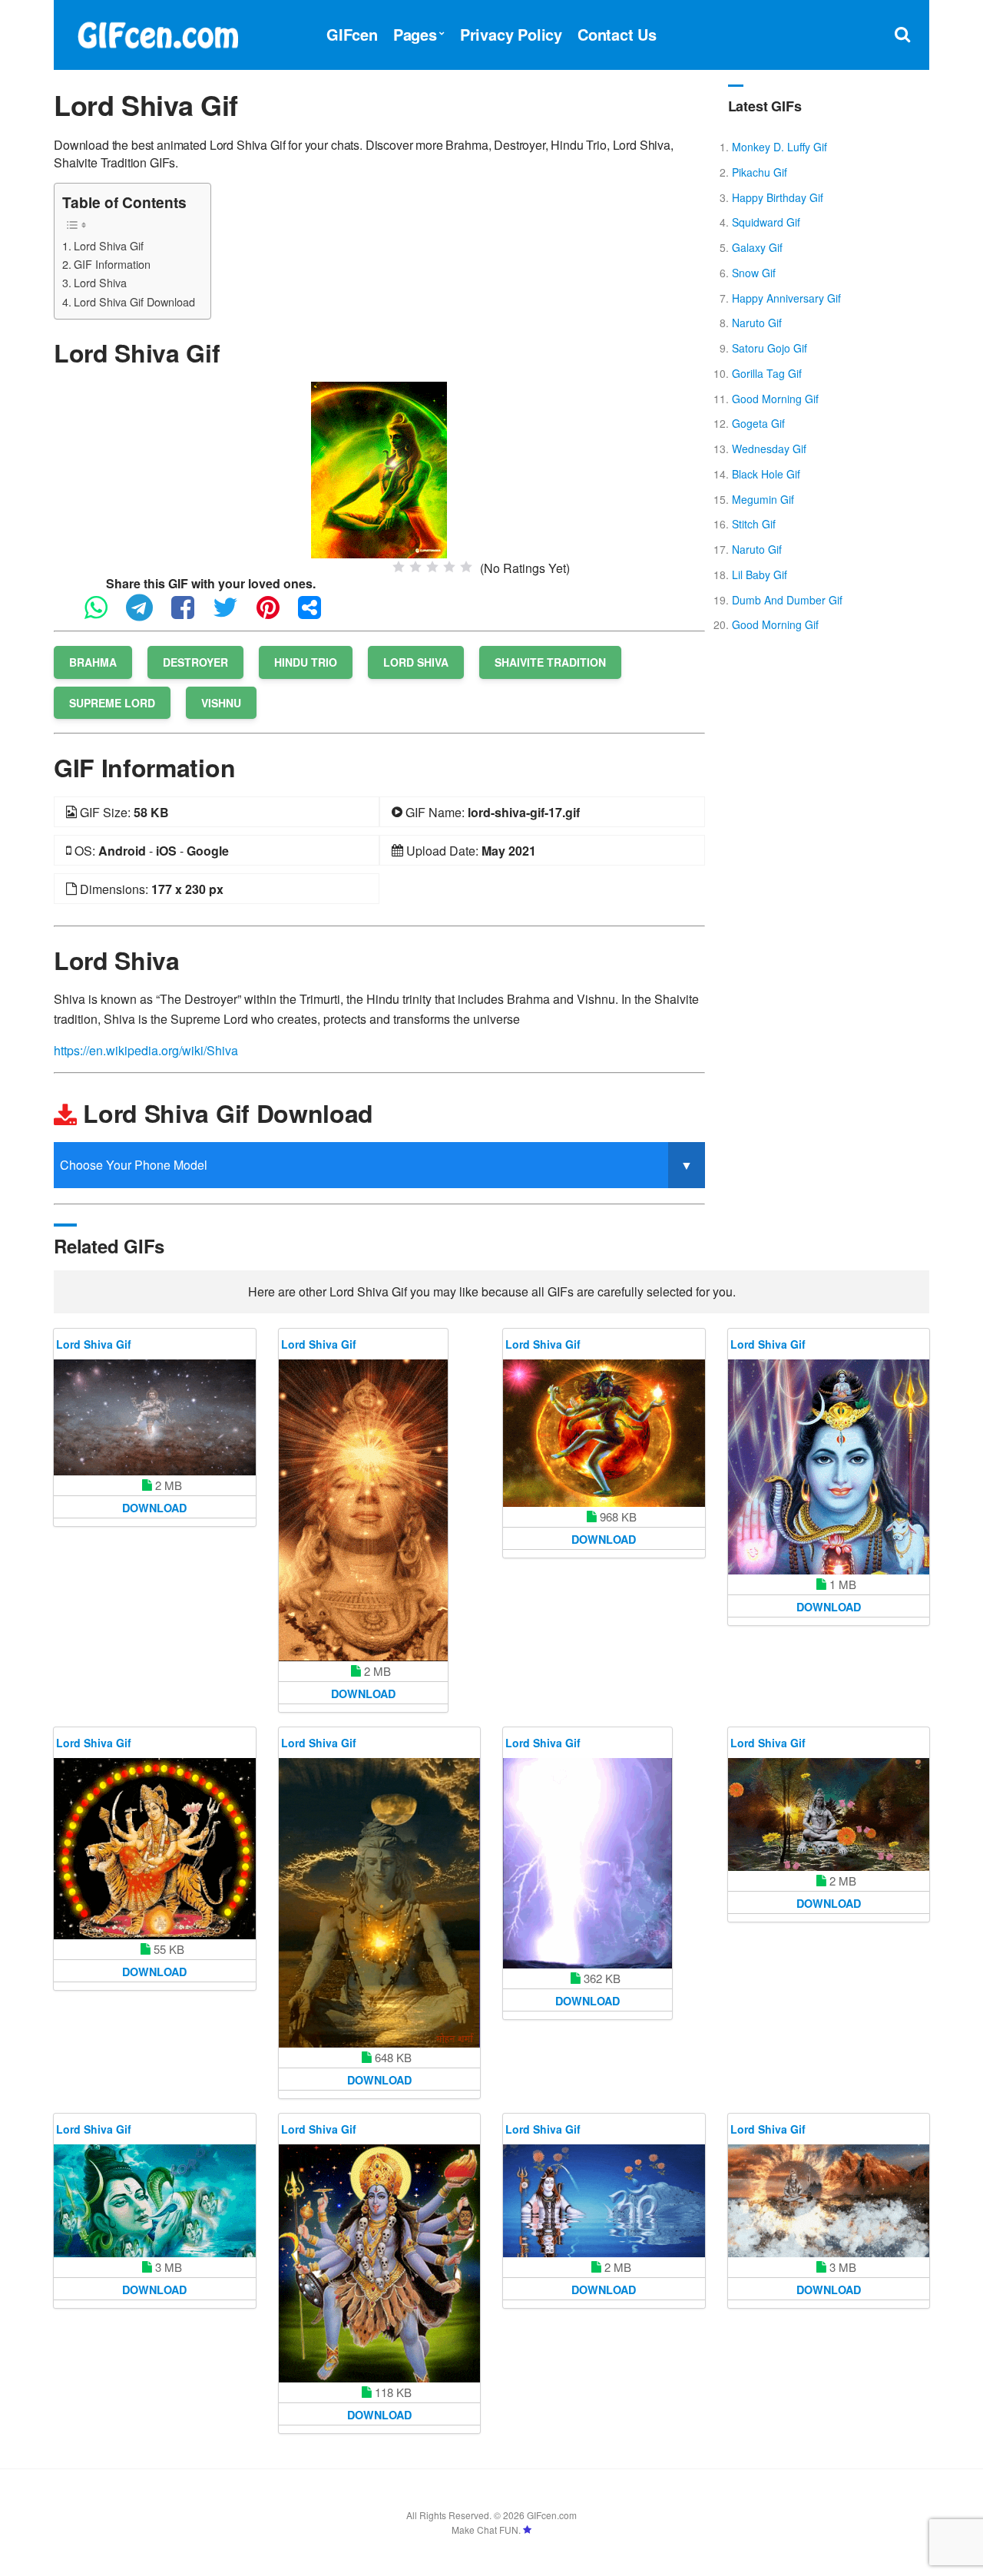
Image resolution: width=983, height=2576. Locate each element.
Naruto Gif (757, 323)
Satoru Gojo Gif (770, 348)
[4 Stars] (449, 567)
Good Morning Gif (775, 399)
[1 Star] (399, 567)
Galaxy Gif (757, 247)
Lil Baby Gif (760, 574)
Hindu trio (306, 662)
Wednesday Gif (769, 449)
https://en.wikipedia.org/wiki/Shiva (146, 1050)
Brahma (93, 662)
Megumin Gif (763, 499)
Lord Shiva (100, 282)
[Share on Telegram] (147, 614)
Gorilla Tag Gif (767, 373)
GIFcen (352, 34)
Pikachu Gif (760, 172)
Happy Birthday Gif (778, 197)
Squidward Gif (766, 222)
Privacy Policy (511, 34)
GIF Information (112, 264)
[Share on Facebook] (190, 614)
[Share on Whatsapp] (104, 614)
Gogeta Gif (758, 423)
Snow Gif (754, 273)
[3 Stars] (432, 567)
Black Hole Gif (766, 474)
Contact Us (617, 34)
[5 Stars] (466, 567)
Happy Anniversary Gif (786, 298)
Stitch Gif (754, 524)
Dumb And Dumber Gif (787, 600)
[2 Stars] (415, 567)
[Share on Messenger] (317, 614)
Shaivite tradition (550, 662)
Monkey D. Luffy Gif (779, 147)
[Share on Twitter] (233, 614)
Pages (415, 34)
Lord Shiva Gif (109, 245)
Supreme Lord (112, 703)
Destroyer (195, 662)
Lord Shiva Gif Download (134, 301)
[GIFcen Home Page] (157, 33)
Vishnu (221, 703)
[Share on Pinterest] (276, 614)
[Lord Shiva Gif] (379, 468)
